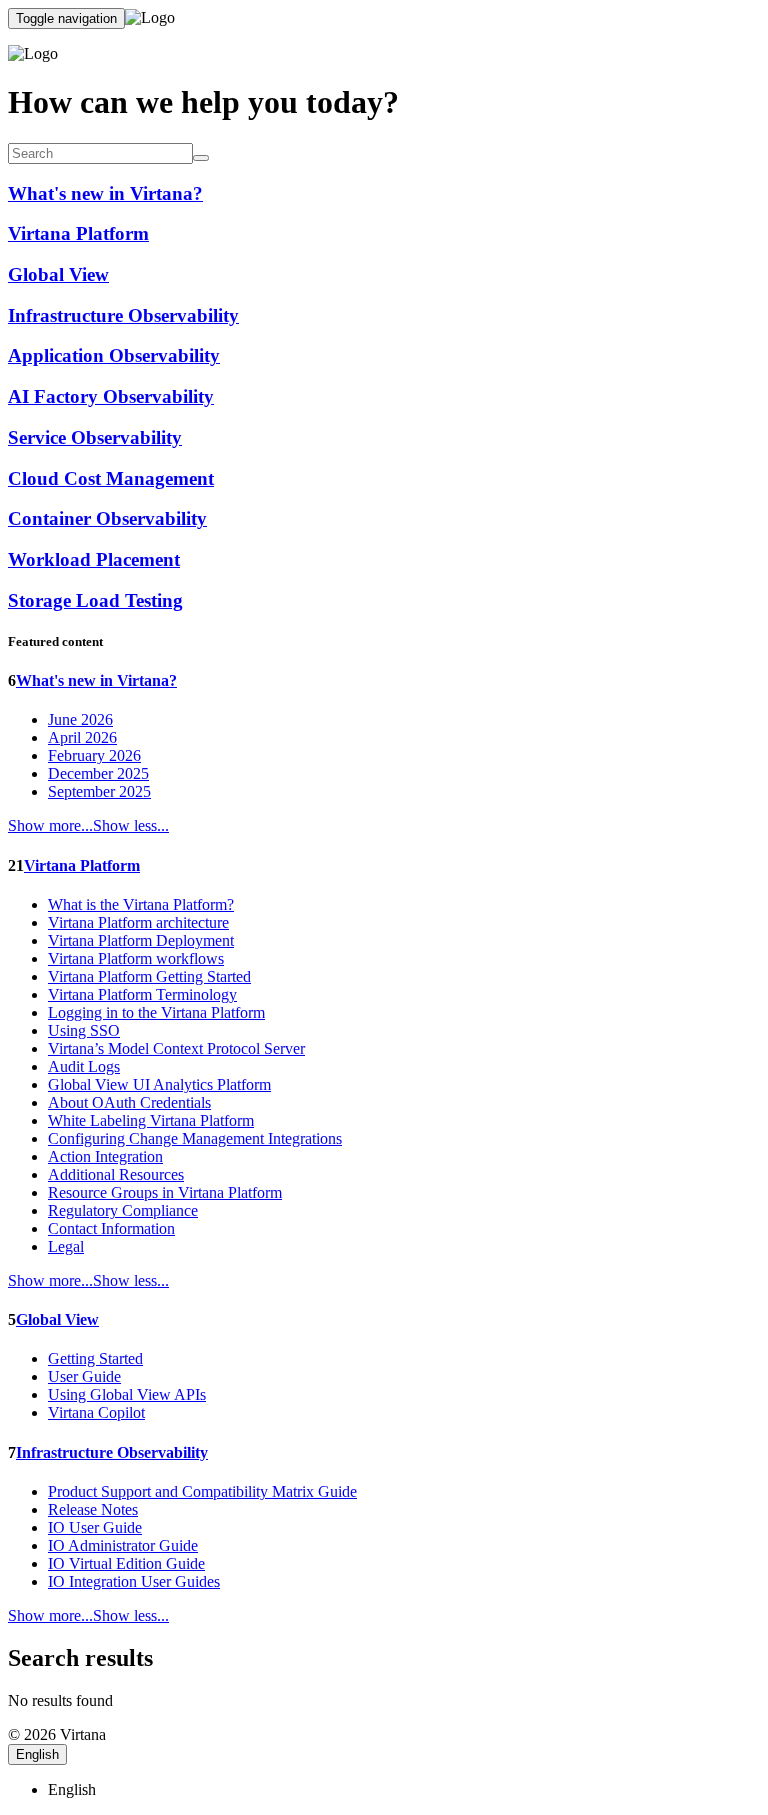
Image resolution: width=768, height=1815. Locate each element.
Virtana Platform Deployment (141, 940)
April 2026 (82, 737)
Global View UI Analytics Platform (159, 1084)
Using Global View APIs (127, 1394)
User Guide (84, 1376)
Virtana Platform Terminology (142, 994)
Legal (66, 1246)
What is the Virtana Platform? (141, 904)
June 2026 (80, 719)
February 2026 (94, 755)
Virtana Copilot (96, 1412)
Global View (57, 1319)
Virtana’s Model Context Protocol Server (176, 1048)
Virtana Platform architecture (138, 922)
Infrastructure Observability (112, 1452)
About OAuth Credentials (129, 1102)
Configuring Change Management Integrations (195, 1138)
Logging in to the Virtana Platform (156, 1012)
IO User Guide (95, 1527)
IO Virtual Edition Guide (126, 1563)
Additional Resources (116, 1174)
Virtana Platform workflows (136, 958)
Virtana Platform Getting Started (149, 976)
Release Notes (93, 1509)
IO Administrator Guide (123, 1545)
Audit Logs (84, 1066)
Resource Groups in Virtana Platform (165, 1192)
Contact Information (111, 1228)
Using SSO (84, 1030)
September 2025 (99, 791)
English (37, 1754)
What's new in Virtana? (96, 680)
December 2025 (98, 773)
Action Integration (105, 1156)
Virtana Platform (82, 865)
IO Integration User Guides (134, 1581)
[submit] (201, 158)
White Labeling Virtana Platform (151, 1120)
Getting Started (95, 1358)
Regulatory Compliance (123, 1210)
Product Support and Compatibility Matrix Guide (202, 1491)
